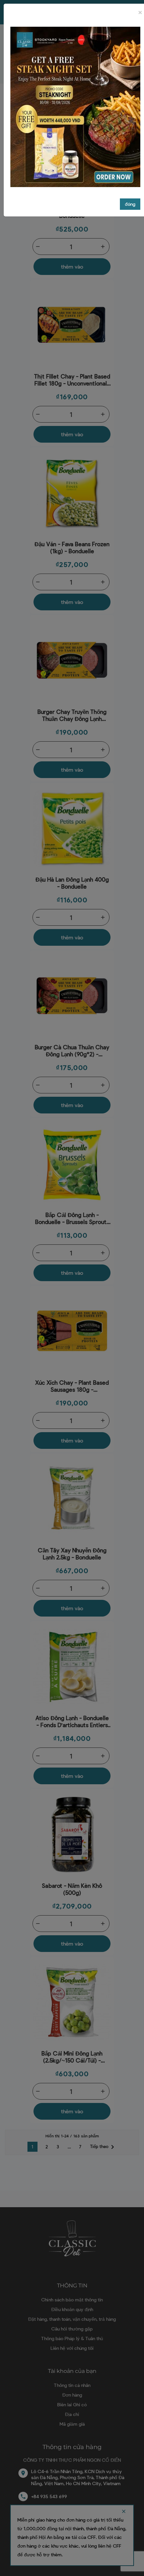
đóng (130, 204)
